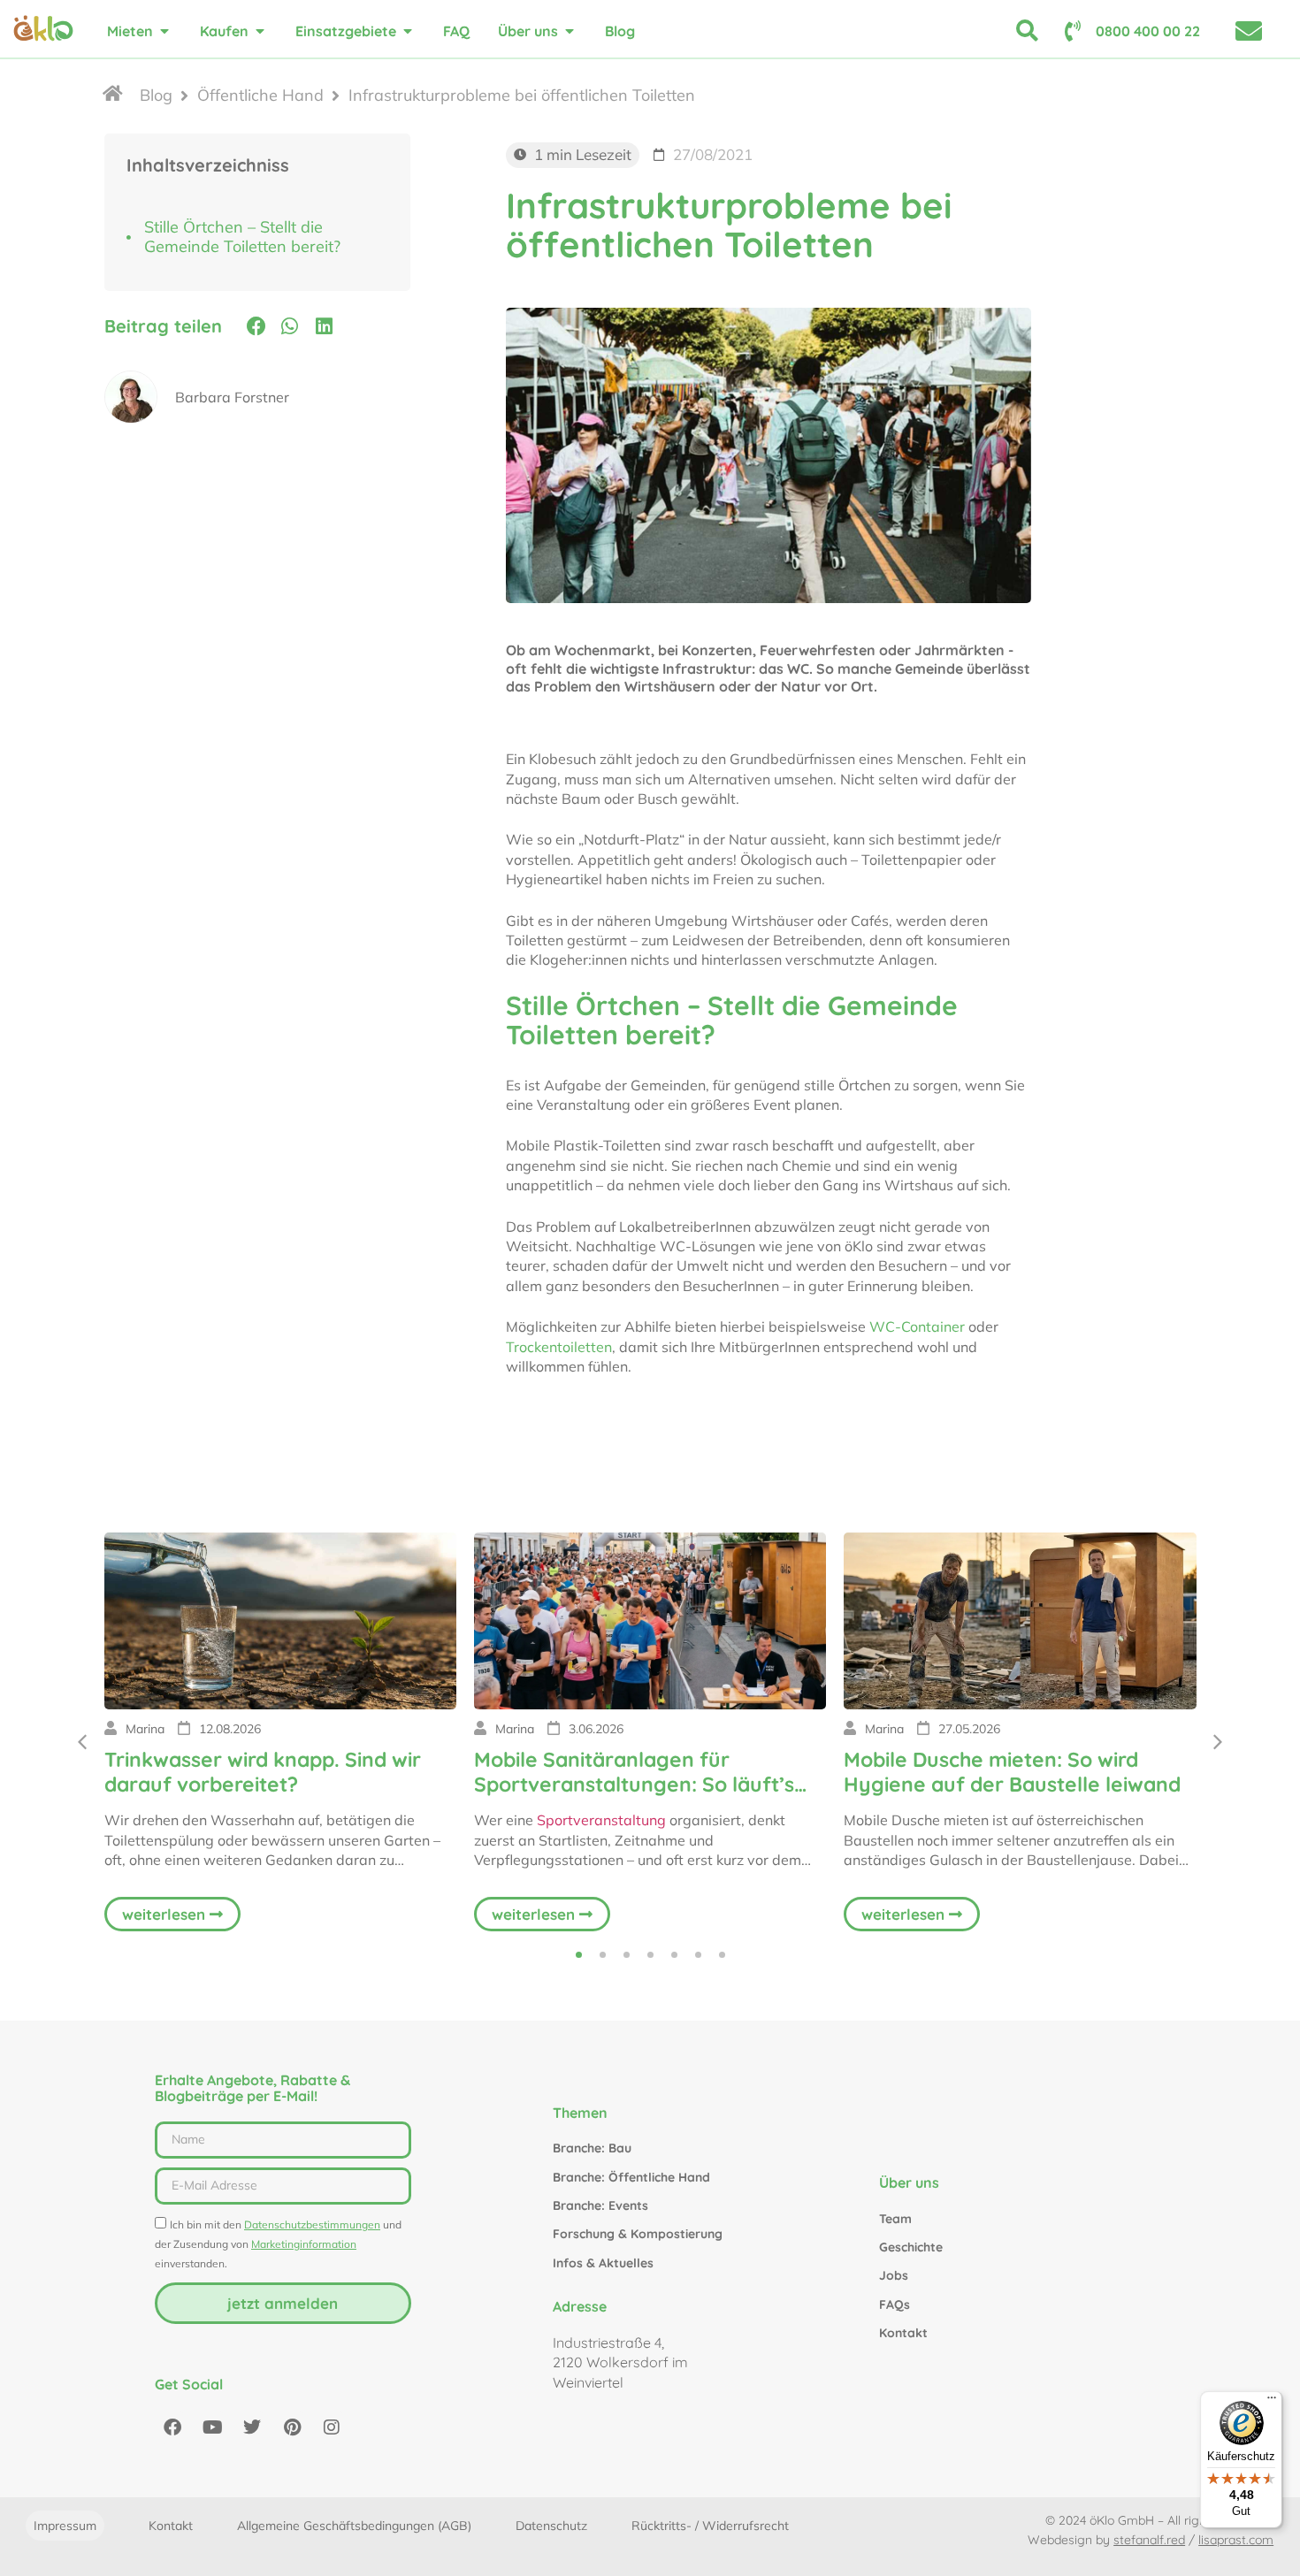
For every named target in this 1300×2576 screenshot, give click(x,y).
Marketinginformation (304, 2244)
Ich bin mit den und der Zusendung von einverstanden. (278, 2244)
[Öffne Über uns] (570, 31)
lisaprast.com (1236, 2540)
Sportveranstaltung (601, 1820)
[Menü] (1272, 2402)
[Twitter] (252, 2427)
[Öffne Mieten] (164, 31)
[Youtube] (212, 2427)
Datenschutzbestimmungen (312, 2224)
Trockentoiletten (559, 1347)
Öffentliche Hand (260, 96)
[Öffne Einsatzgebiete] (408, 31)
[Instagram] (332, 2427)
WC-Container (917, 1326)
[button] (256, 325)
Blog (156, 96)
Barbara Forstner (232, 397)
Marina (145, 1729)
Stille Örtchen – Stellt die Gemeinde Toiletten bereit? (242, 237)
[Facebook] (172, 2427)
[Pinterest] (292, 2427)
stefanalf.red (1149, 2540)
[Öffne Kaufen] (260, 31)
